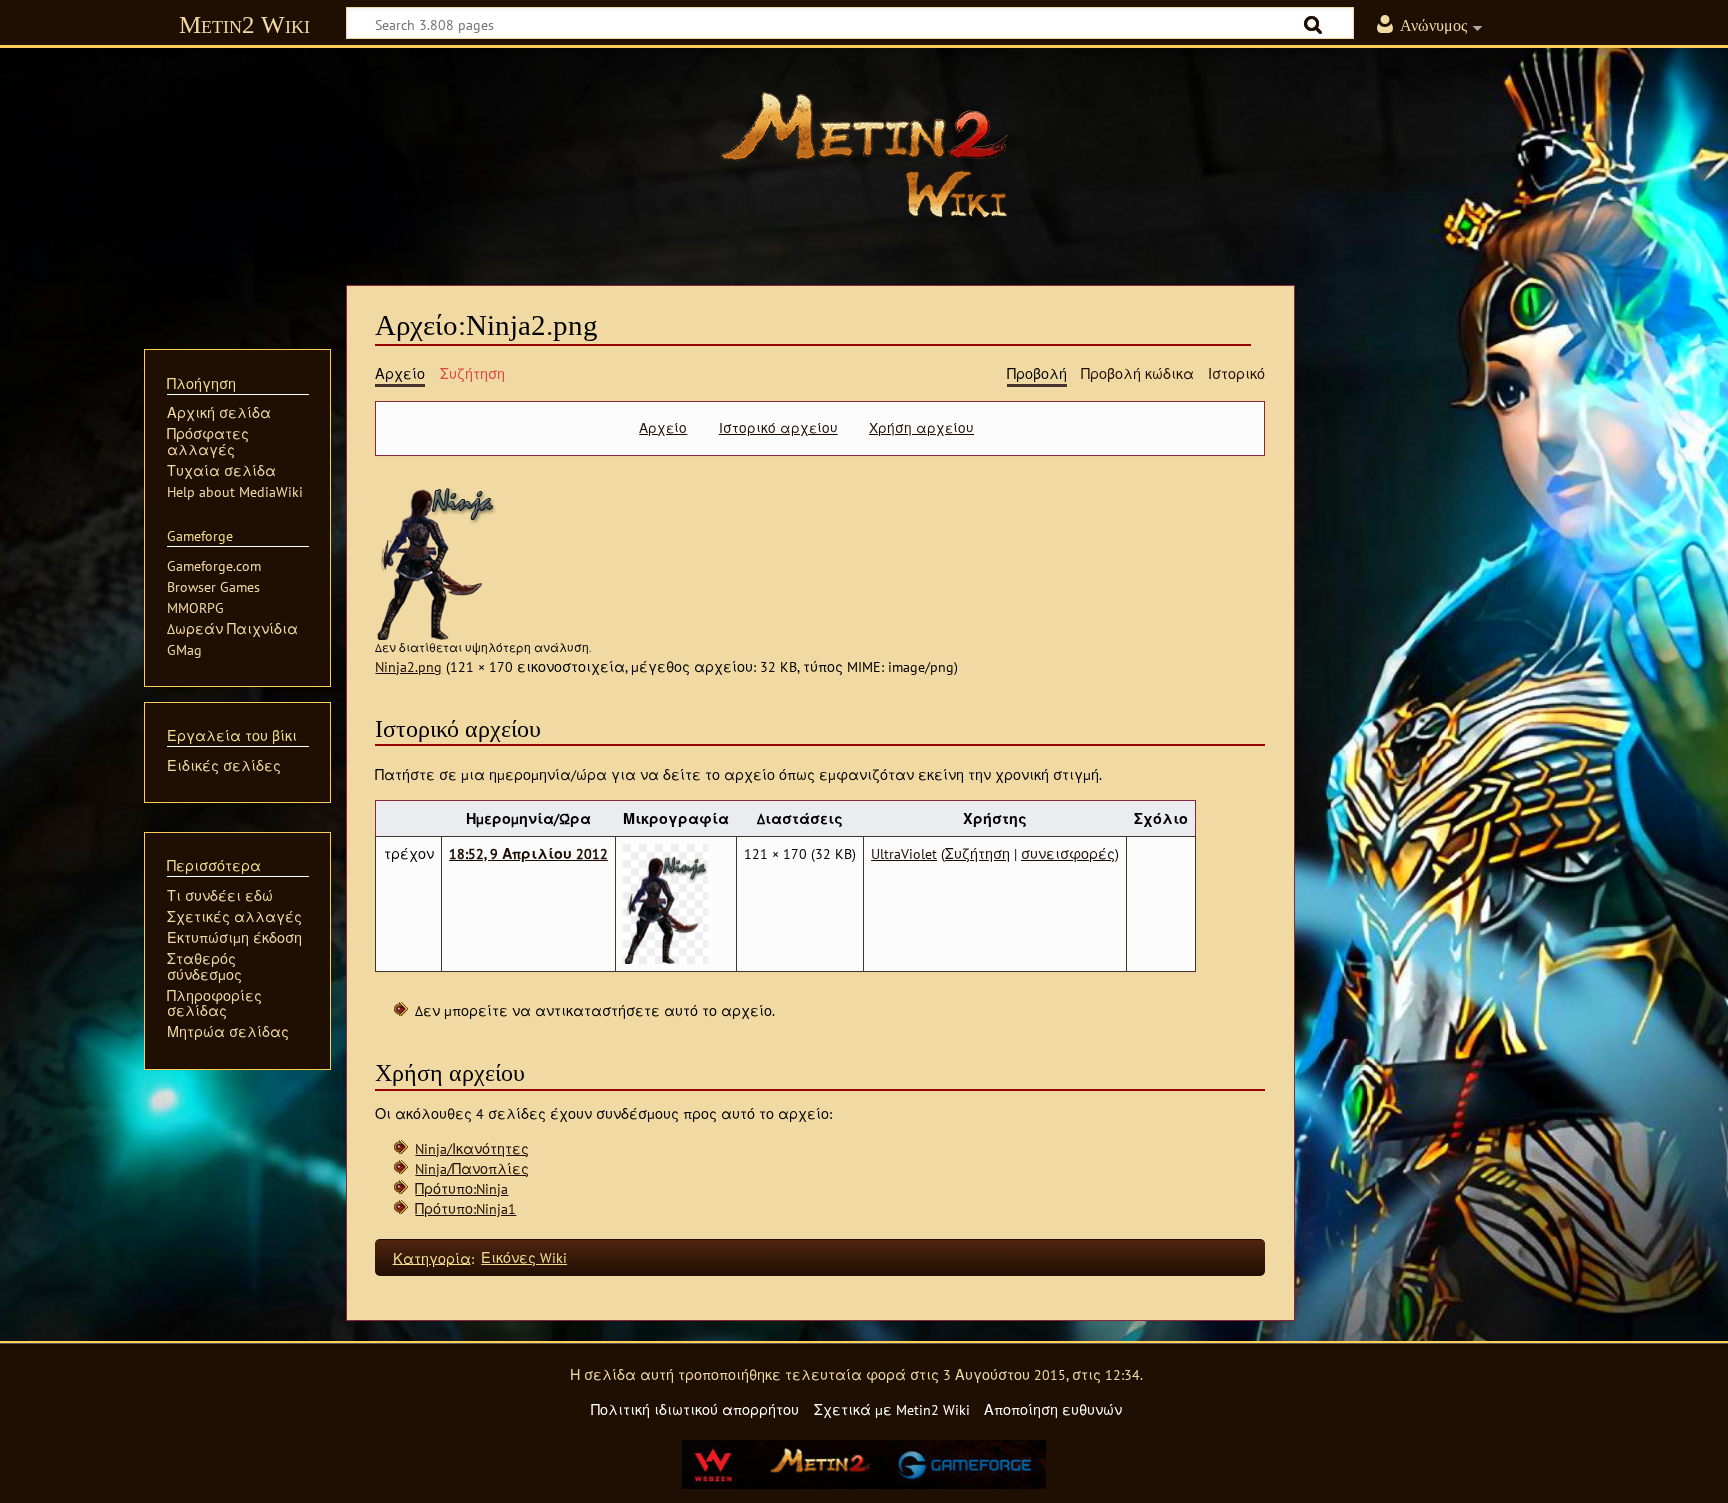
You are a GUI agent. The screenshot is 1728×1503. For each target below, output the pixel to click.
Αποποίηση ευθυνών (1053, 1409)
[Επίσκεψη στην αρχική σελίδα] (864, 155)
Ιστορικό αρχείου (778, 428)
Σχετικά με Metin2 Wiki (892, 1409)
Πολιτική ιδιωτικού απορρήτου (695, 1409)
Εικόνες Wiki (524, 1257)
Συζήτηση (977, 853)
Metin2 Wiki (244, 24)
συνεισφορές (1068, 853)
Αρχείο (663, 428)
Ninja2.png (408, 666)
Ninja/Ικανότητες (472, 1148)
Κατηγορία (432, 1257)
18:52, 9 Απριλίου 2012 (528, 853)
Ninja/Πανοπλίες (472, 1168)
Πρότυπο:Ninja (461, 1188)
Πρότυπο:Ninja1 (465, 1208)
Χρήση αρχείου (921, 428)
